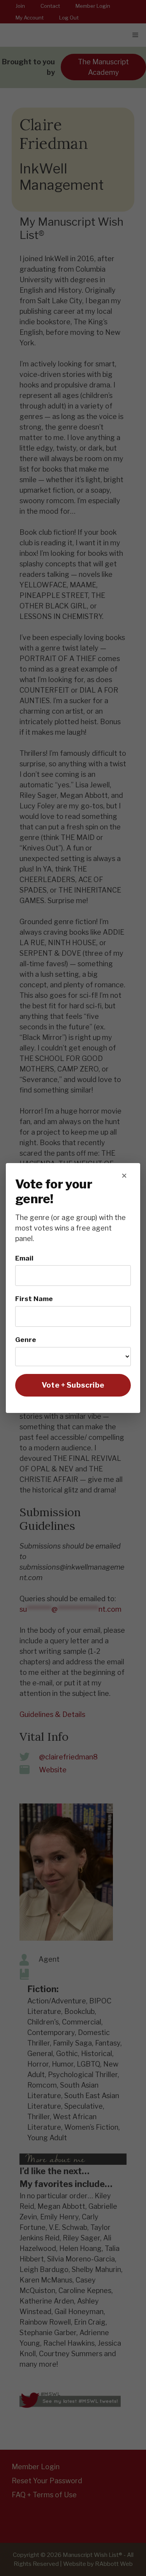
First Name (34, 1299)
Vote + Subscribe (73, 1385)
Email (24, 1258)
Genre (26, 1339)
